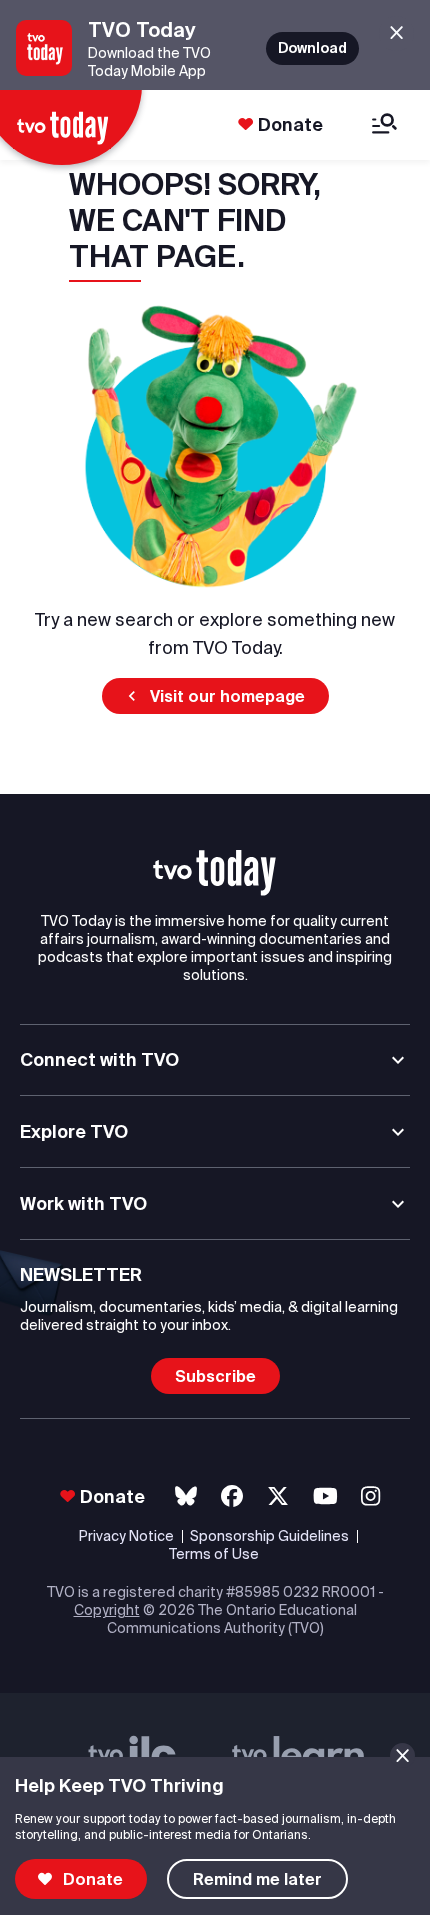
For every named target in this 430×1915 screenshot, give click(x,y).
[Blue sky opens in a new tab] (186, 1496)
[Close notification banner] (402, 1755)
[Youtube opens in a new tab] (325, 1496)
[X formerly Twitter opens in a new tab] (278, 1496)
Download (312, 48)
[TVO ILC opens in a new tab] (131, 1755)
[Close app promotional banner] (396, 33)
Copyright (107, 1610)
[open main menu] (384, 125)
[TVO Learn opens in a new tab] (297, 1755)
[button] (215, 696)
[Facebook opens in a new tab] (232, 1496)
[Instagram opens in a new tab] (370, 1496)
